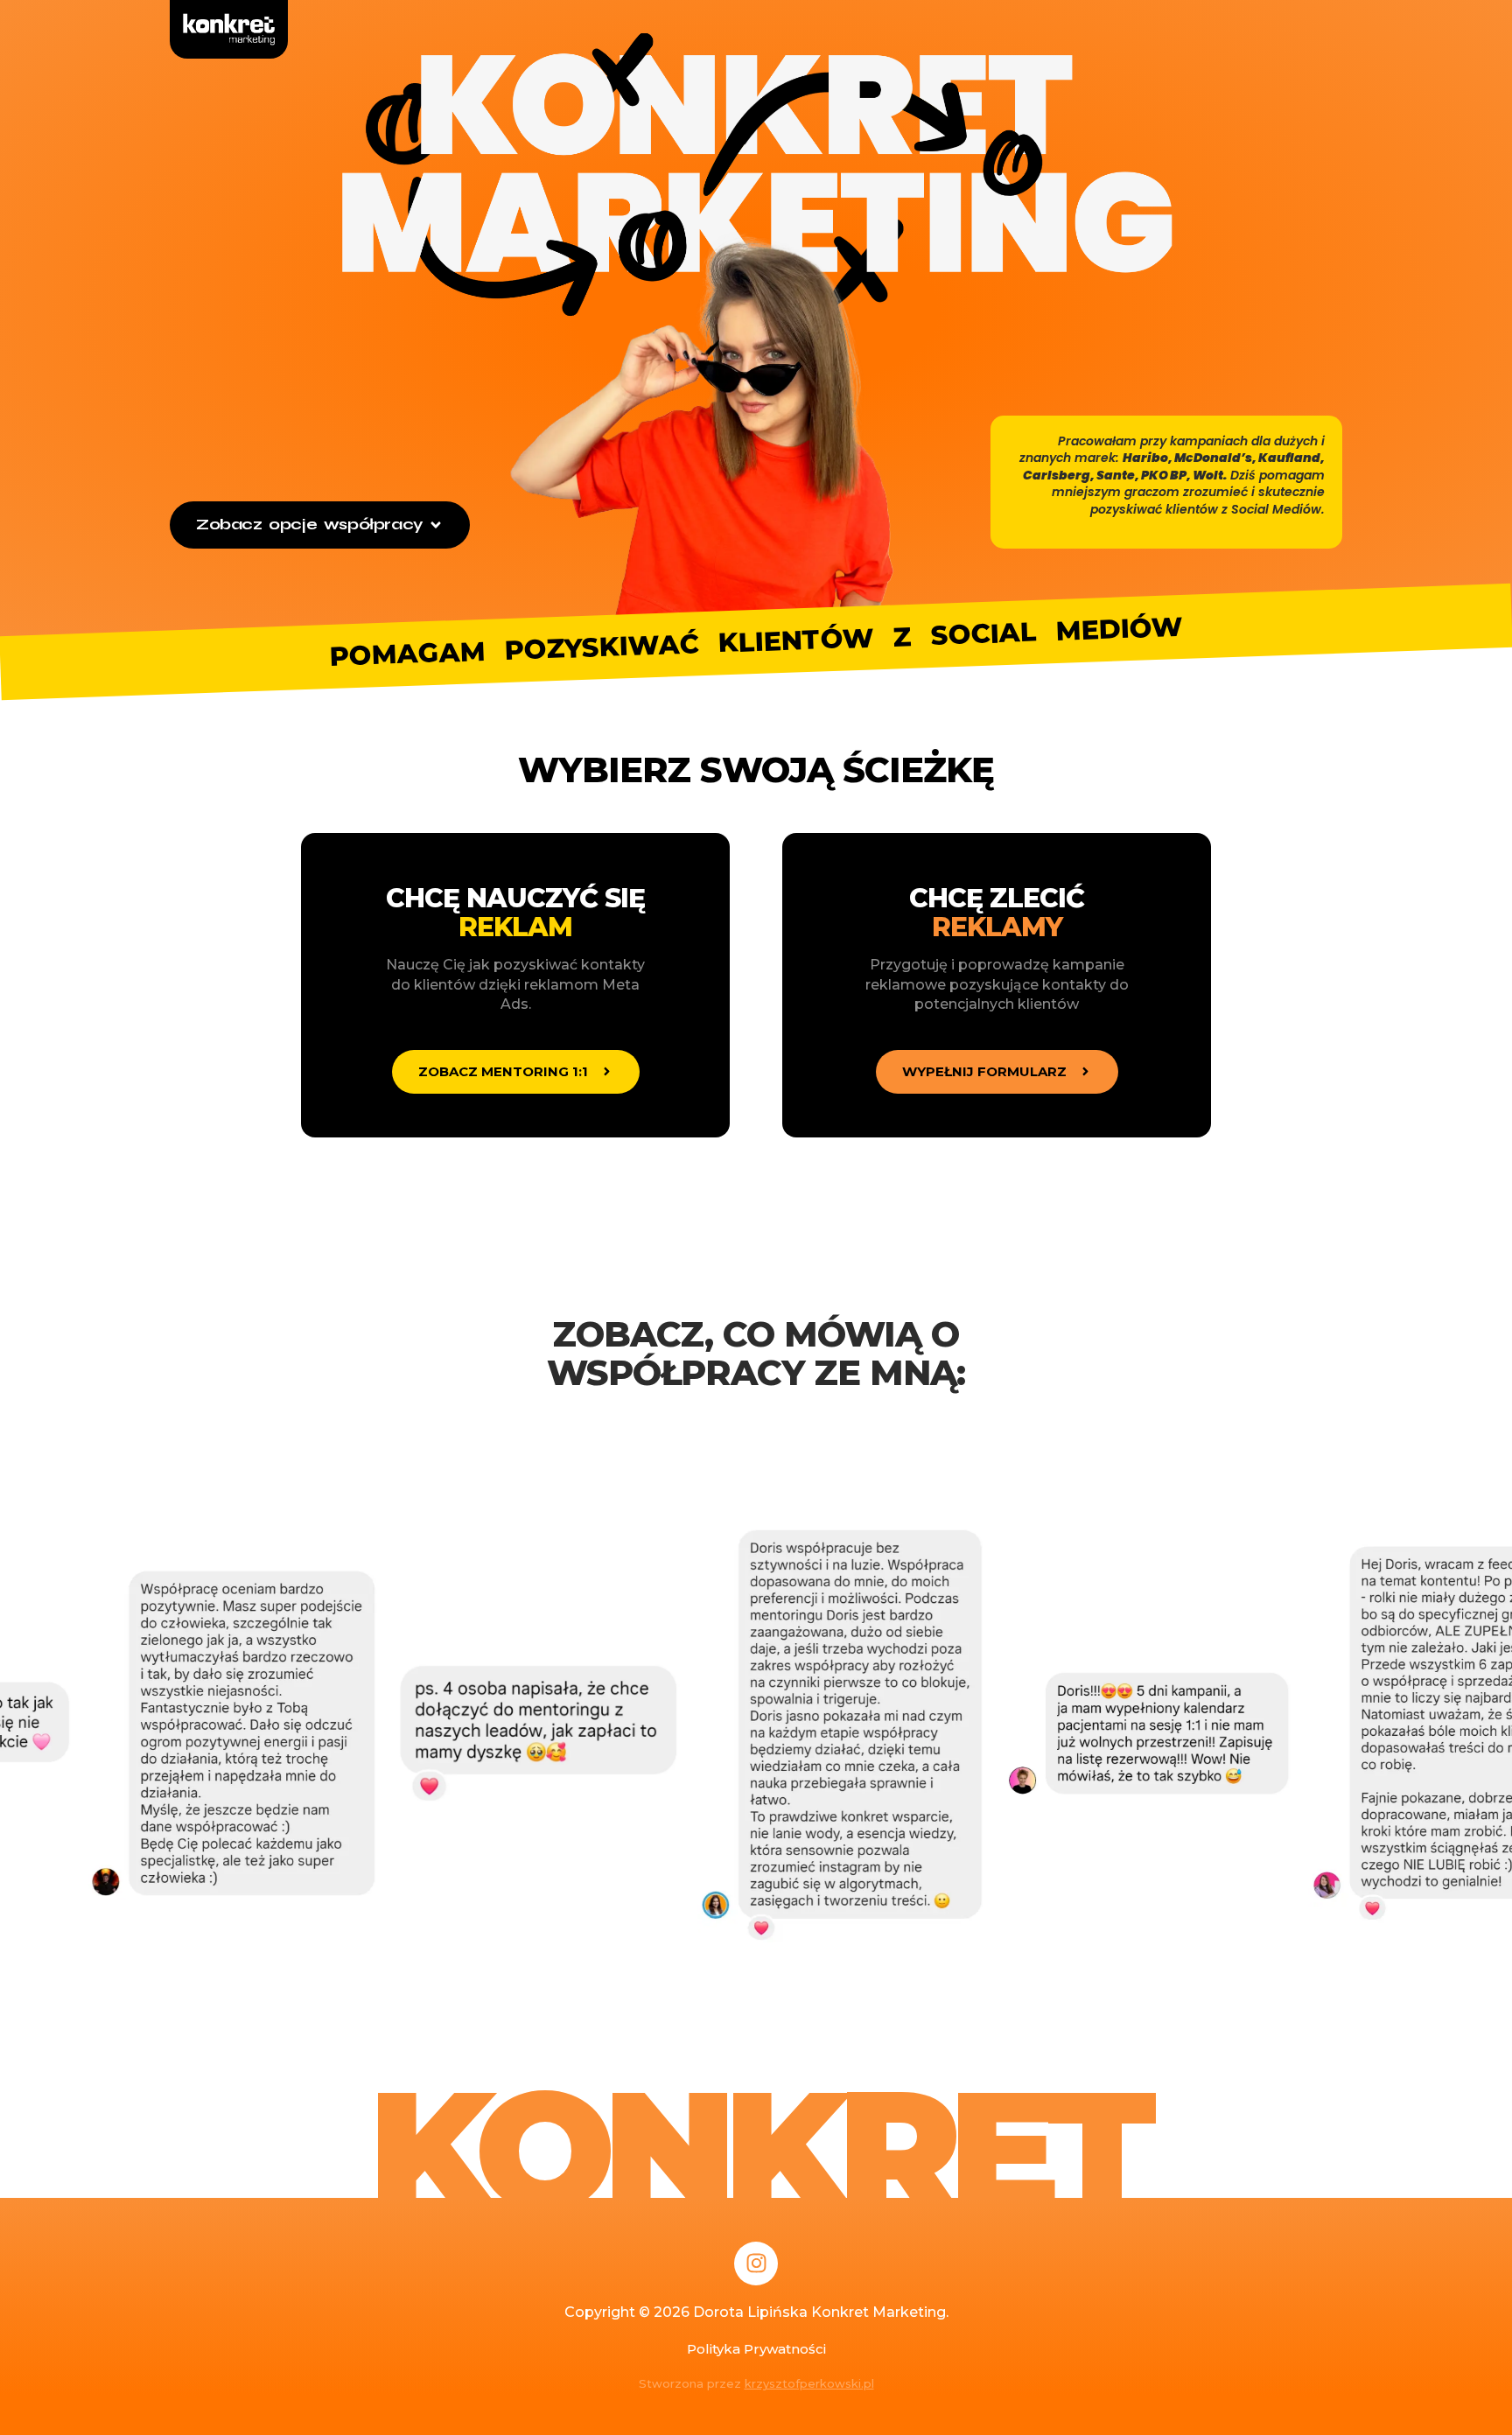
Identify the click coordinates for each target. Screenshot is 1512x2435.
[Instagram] (756, 2264)
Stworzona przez (756, 2383)
